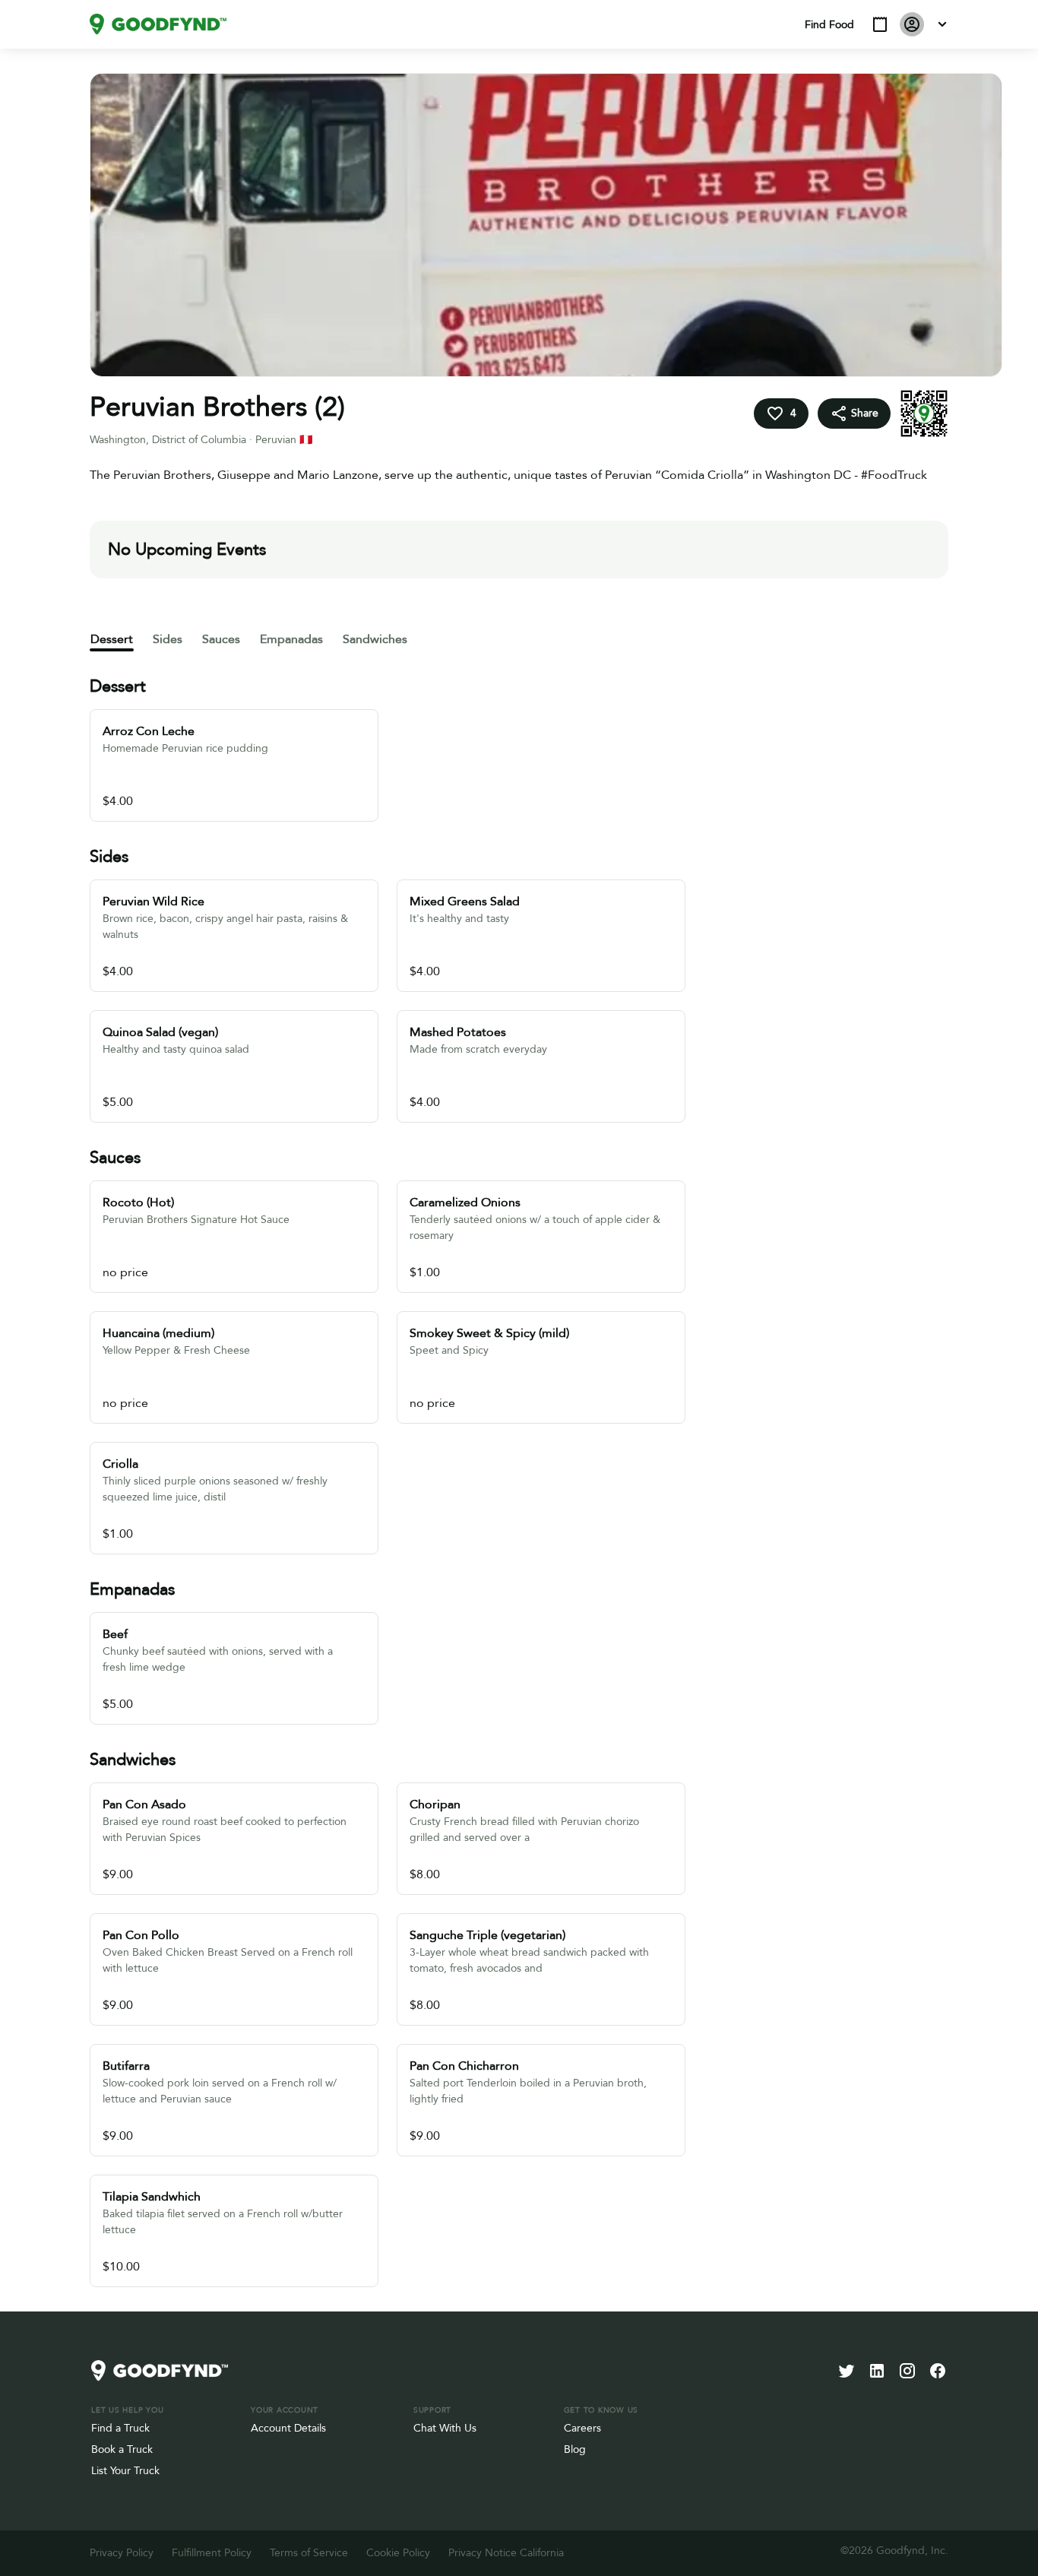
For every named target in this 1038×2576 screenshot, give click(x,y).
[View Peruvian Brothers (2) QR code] (924, 413)
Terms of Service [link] (309, 2553)
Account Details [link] (288, 2428)
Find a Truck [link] (120, 2428)
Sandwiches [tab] (375, 639)
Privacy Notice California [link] (506, 2553)
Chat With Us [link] (445, 2428)
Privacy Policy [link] (122, 2553)
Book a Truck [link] (122, 2449)
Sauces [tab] (221, 639)
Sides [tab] (168, 639)
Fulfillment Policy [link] (212, 2553)
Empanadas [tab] (291, 639)
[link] (158, 24)
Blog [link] (575, 2449)
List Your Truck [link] (125, 2471)
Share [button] (865, 413)
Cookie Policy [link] (398, 2553)
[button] (880, 24)
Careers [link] (582, 2428)
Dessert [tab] (112, 639)
